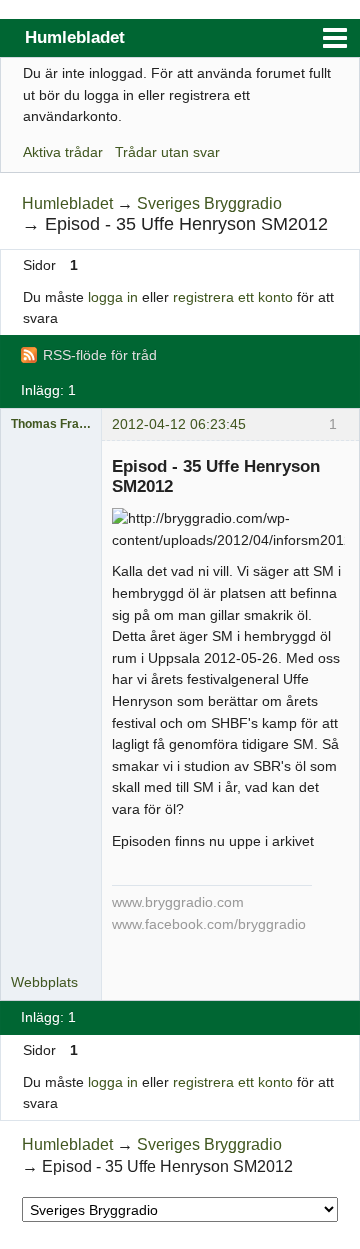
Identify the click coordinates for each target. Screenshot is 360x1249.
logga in (113, 297)
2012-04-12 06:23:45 (179, 424)
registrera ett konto (233, 297)
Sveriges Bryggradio (209, 203)
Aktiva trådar (63, 152)
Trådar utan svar (167, 152)
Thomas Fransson (51, 424)
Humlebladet (75, 37)
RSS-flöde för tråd (100, 355)
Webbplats (44, 982)
